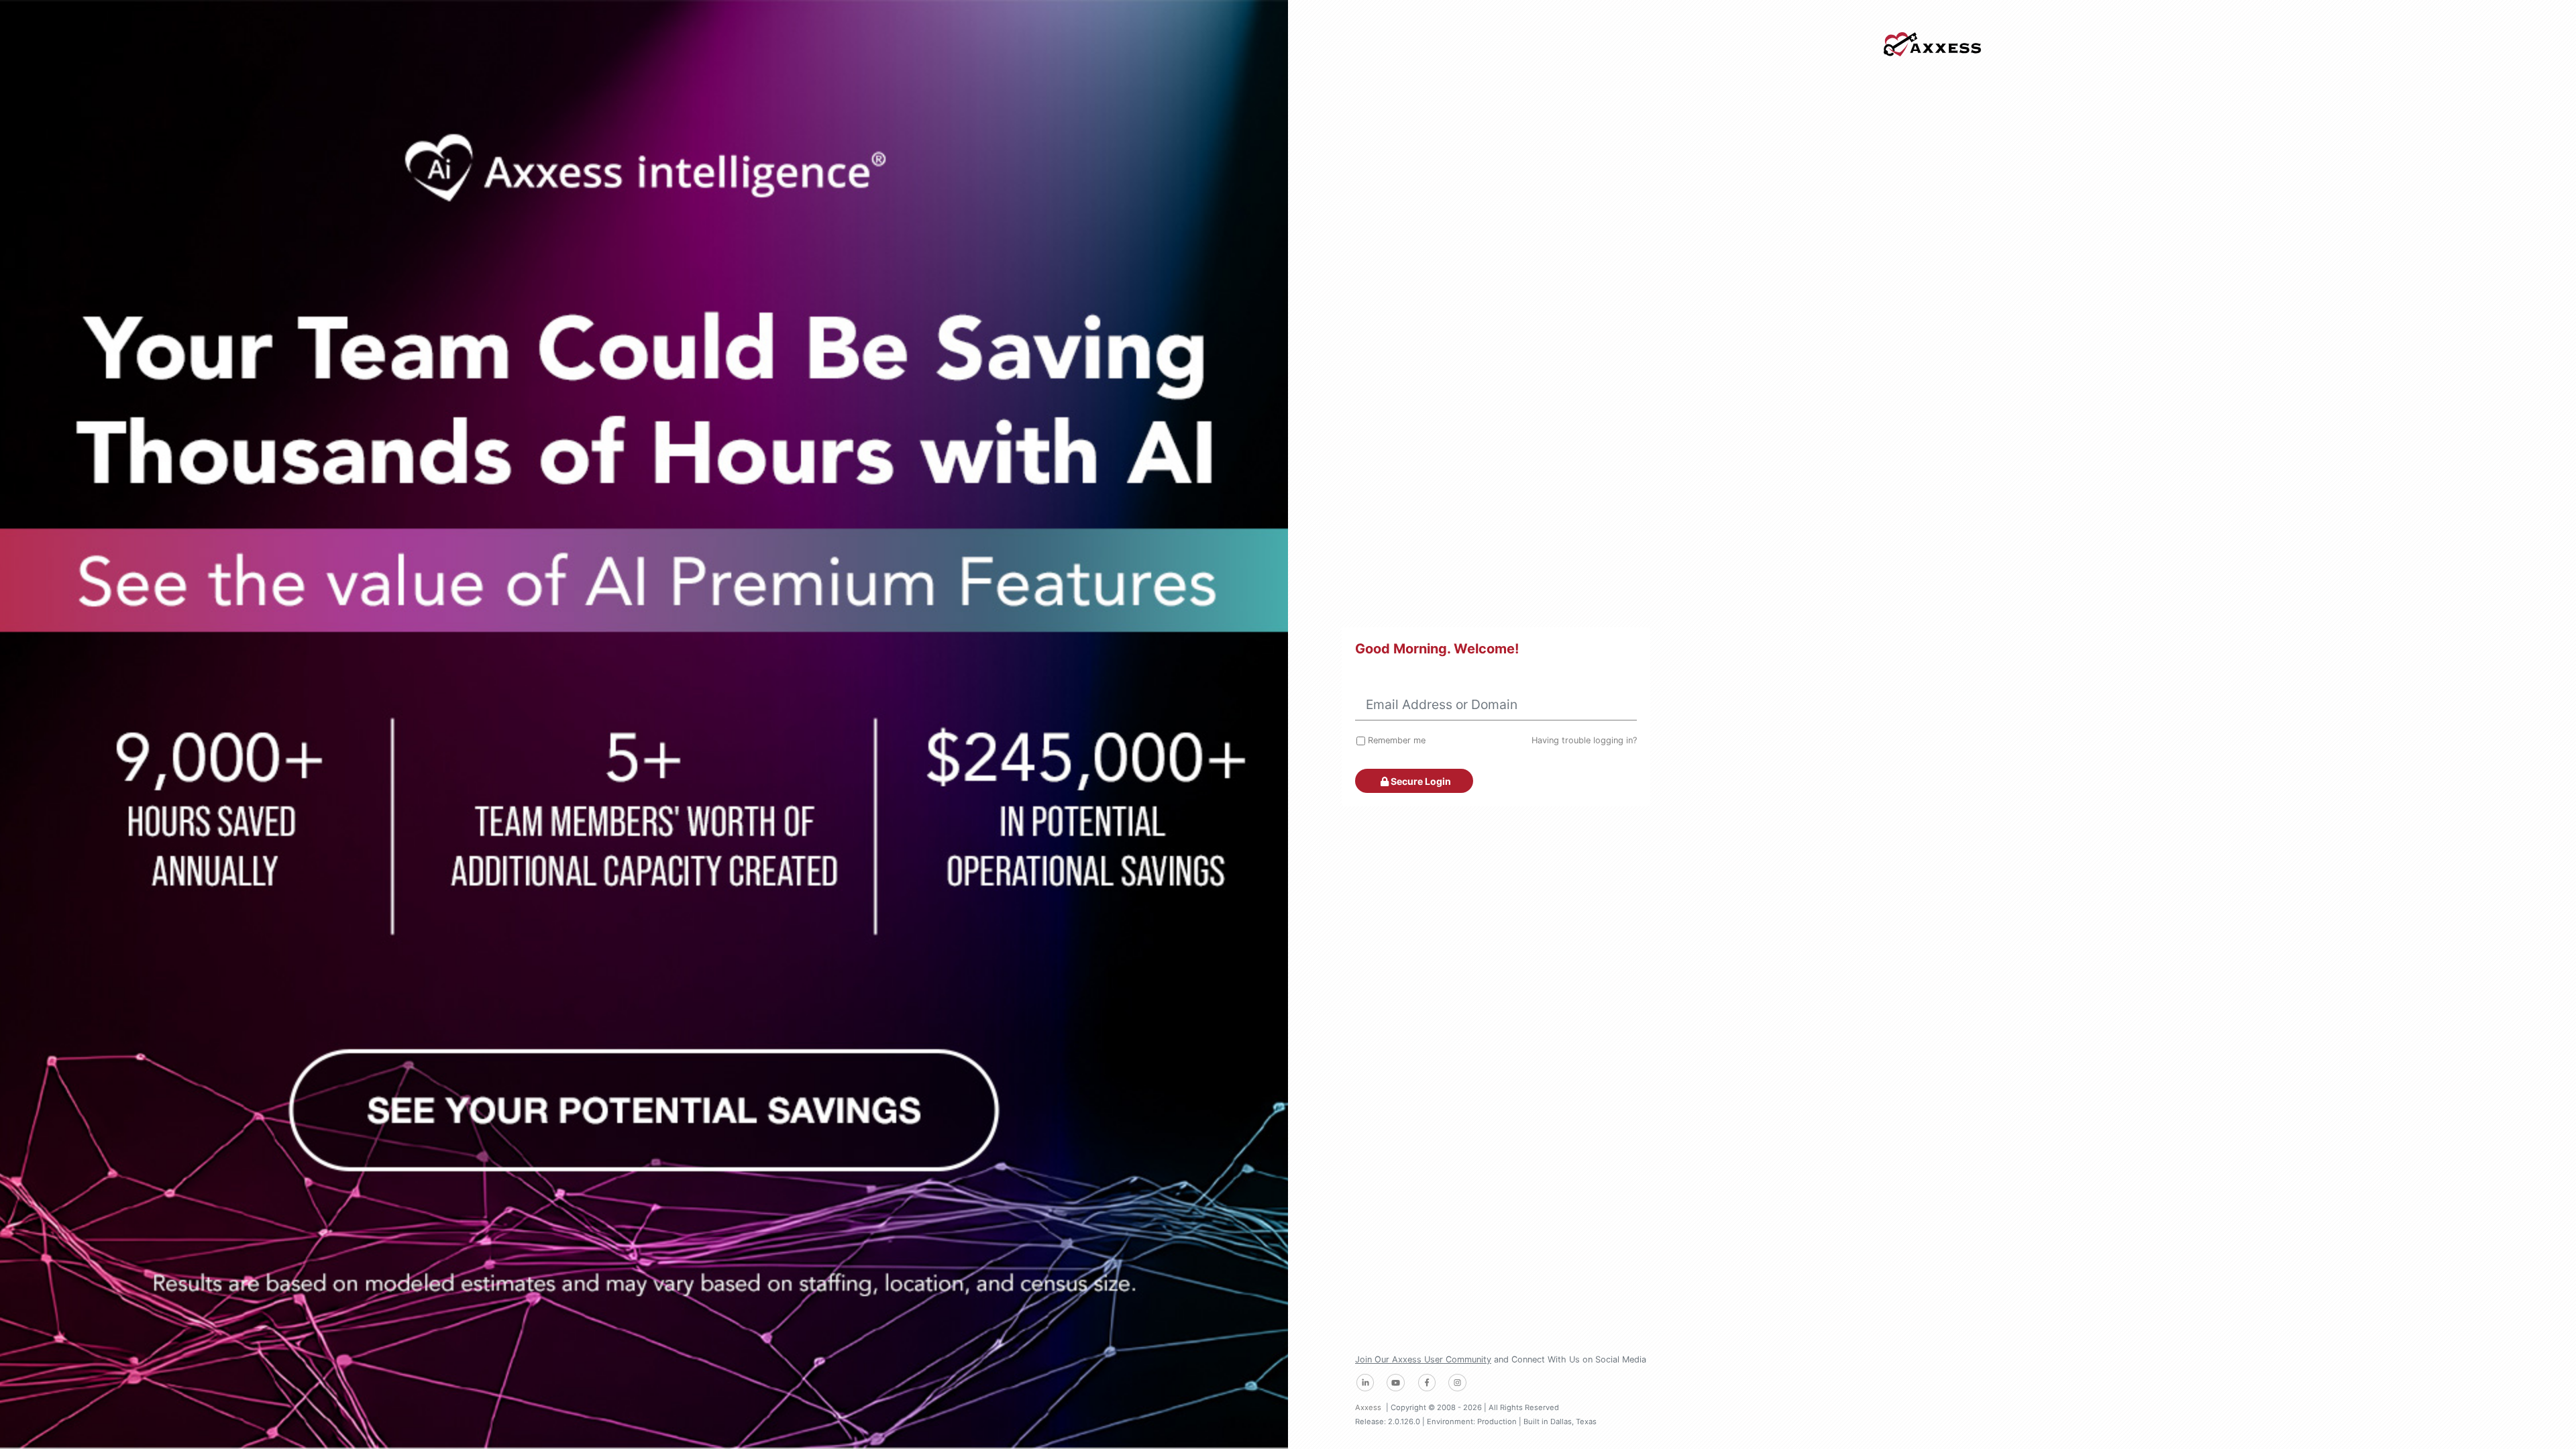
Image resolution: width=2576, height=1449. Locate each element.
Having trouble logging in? (1584, 740)
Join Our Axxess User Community (1423, 1359)
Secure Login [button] (1420, 781)
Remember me (1397, 740)
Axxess (1368, 1407)
